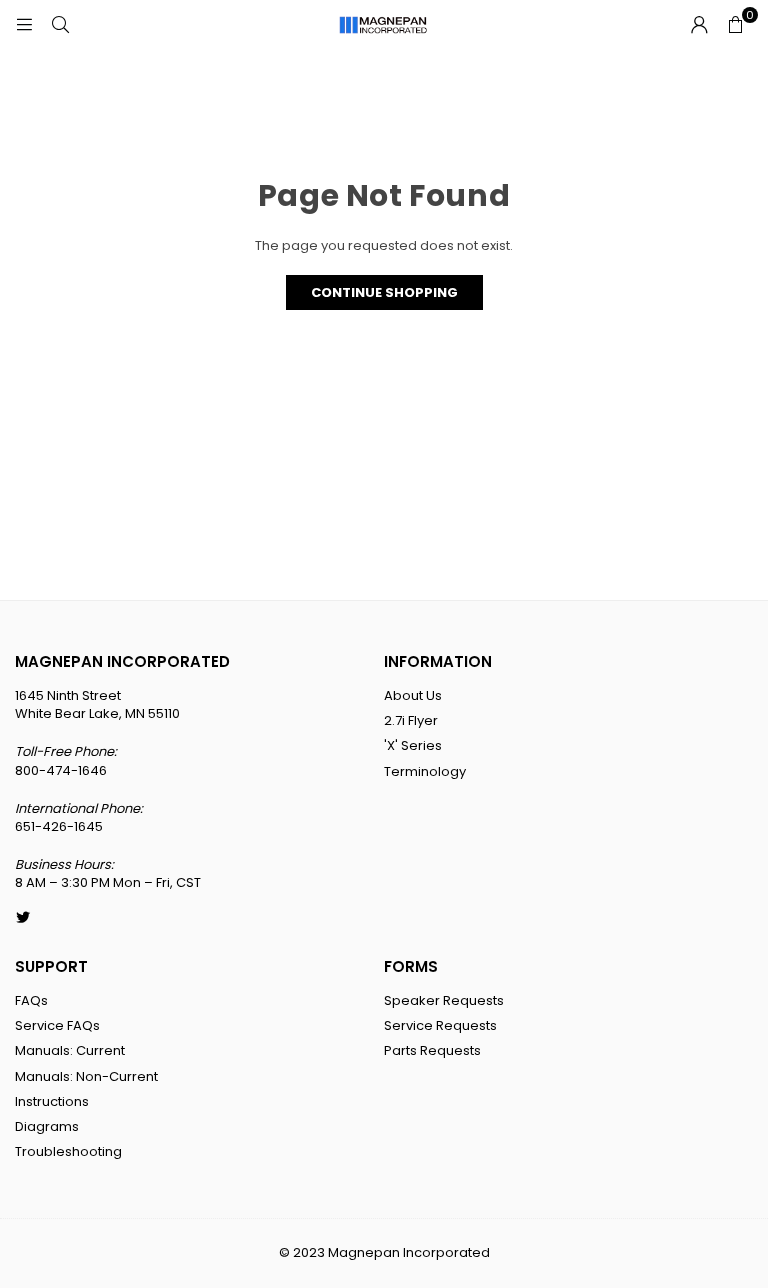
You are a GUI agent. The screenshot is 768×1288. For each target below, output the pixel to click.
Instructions (52, 1101)
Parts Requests (432, 1050)
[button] (735, 25)
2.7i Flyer (411, 720)
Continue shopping (384, 292)
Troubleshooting (68, 1151)
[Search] (60, 24)
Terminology (425, 771)
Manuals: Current (70, 1050)
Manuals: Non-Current (86, 1076)
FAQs (31, 1000)
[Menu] (24, 24)
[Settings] (699, 25)
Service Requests (440, 1025)
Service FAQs (57, 1025)
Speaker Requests (444, 1000)
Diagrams (47, 1126)
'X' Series (413, 745)
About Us (413, 695)
